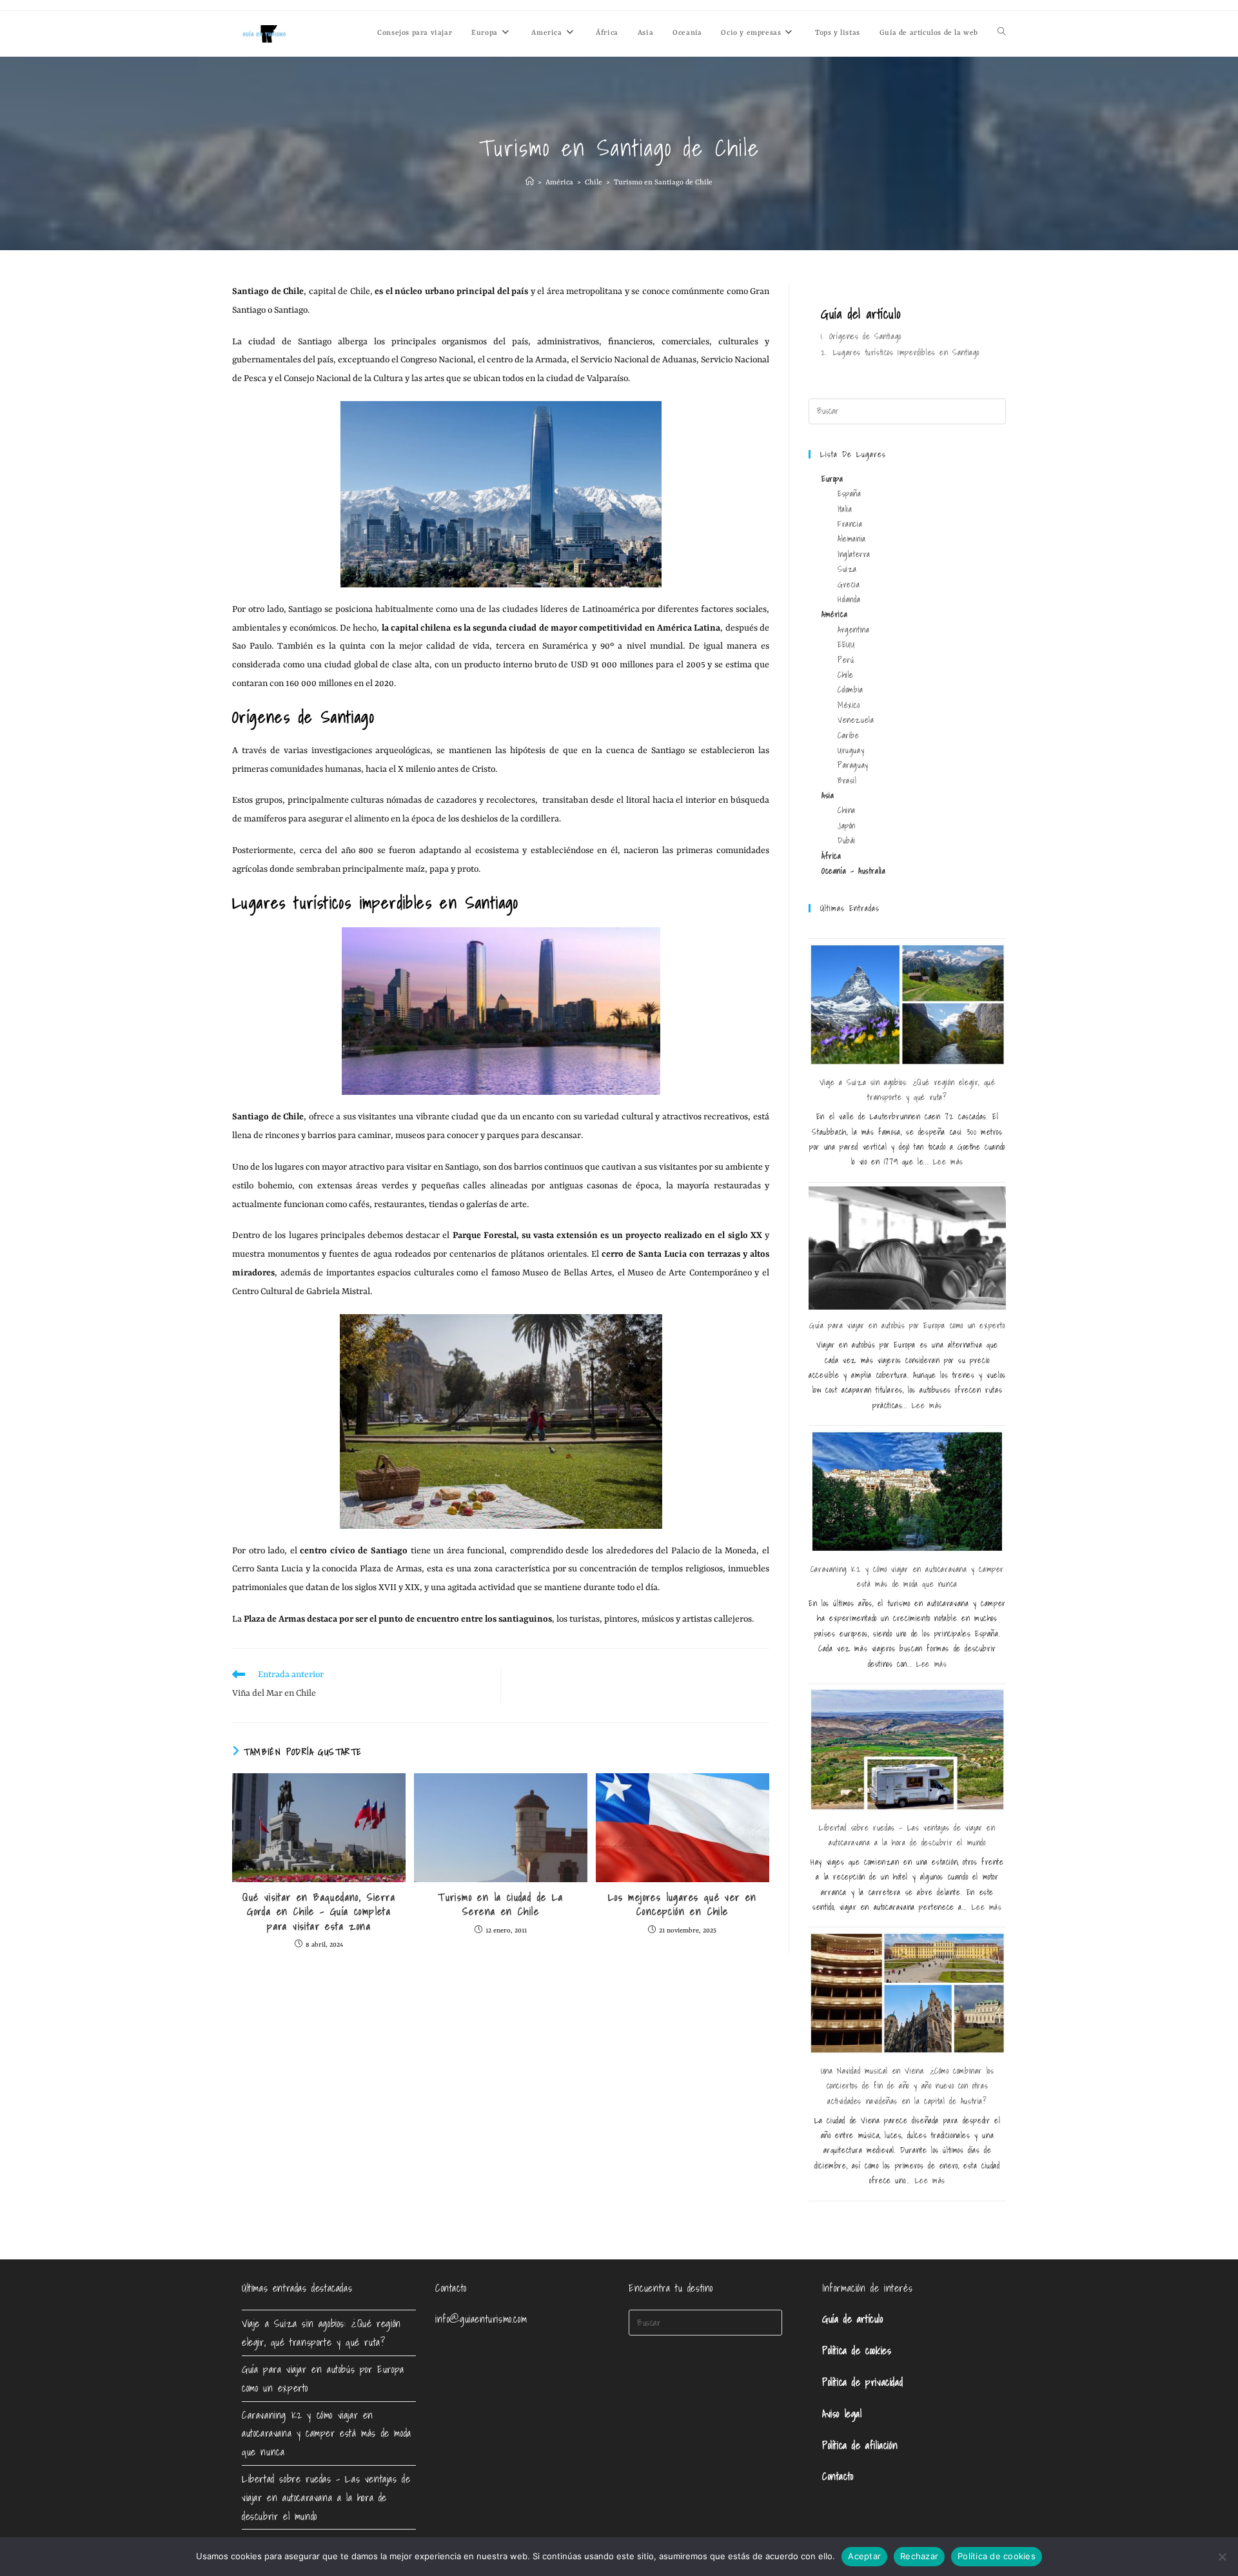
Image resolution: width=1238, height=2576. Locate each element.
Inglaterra (854, 554)
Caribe (849, 735)
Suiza (847, 569)
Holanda (849, 599)
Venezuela (856, 720)
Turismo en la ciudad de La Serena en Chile (500, 1904)
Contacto (838, 2476)
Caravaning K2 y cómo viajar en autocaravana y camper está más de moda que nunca (327, 2433)
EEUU (846, 644)
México (849, 705)
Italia (845, 509)
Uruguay (851, 750)
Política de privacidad (862, 2382)
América (834, 614)
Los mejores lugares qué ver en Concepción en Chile (683, 1904)
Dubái (847, 841)
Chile (846, 675)
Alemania (852, 539)
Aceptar (864, 2556)
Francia (850, 524)
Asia (828, 795)
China (847, 810)
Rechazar (919, 2556)
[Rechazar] (1222, 2557)
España (850, 494)
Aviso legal (842, 2414)
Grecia (849, 585)
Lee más (948, 1162)
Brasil (847, 781)
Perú (846, 660)
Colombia (850, 690)
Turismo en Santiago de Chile (663, 183)
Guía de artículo (853, 2319)
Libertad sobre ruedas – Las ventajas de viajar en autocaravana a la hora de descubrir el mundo (326, 2497)
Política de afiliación (860, 2445)
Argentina (853, 630)
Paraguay (853, 765)
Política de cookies (857, 2350)
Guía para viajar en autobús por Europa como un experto (907, 1325)
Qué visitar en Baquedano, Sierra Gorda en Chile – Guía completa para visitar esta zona (319, 1912)
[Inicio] (530, 183)
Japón (847, 826)
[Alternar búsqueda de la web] (1002, 34)
